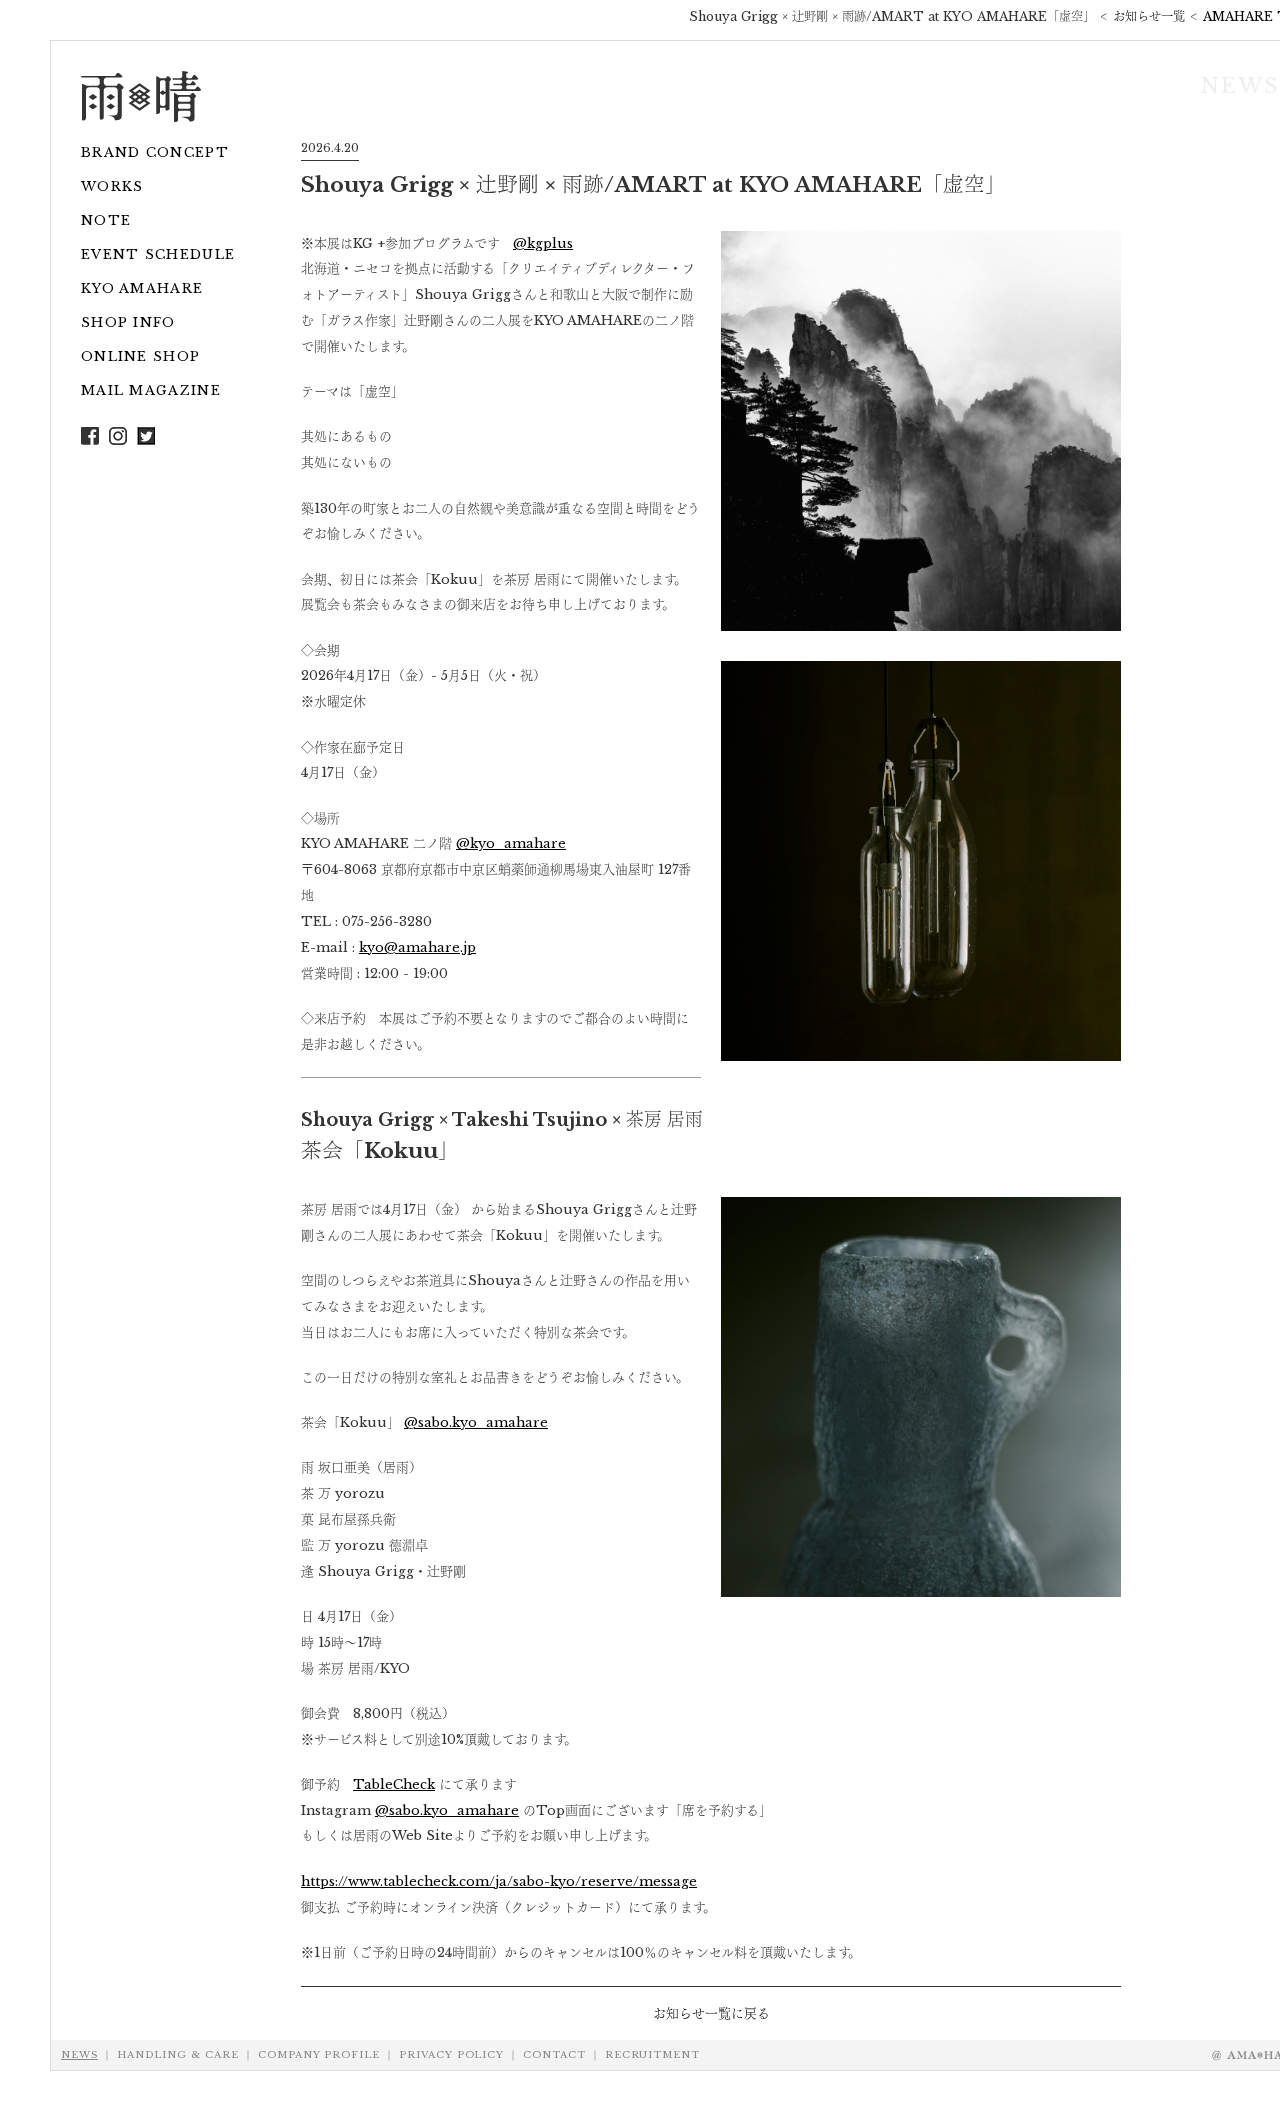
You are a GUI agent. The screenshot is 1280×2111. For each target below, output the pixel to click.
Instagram (146, 436)
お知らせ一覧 (1149, 16)
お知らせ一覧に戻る (711, 2013)
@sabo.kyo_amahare (476, 1422)
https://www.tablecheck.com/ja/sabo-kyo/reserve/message (499, 1881)
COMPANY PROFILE (319, 2055)
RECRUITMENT (652, 2055)
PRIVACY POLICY (451, 2055)
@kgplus (543, 243)
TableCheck (394, 1784)
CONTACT (554, 2055)
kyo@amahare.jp (417, 947)
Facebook (90, 436)
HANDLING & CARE (178, 2055)
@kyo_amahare (511, 843)
